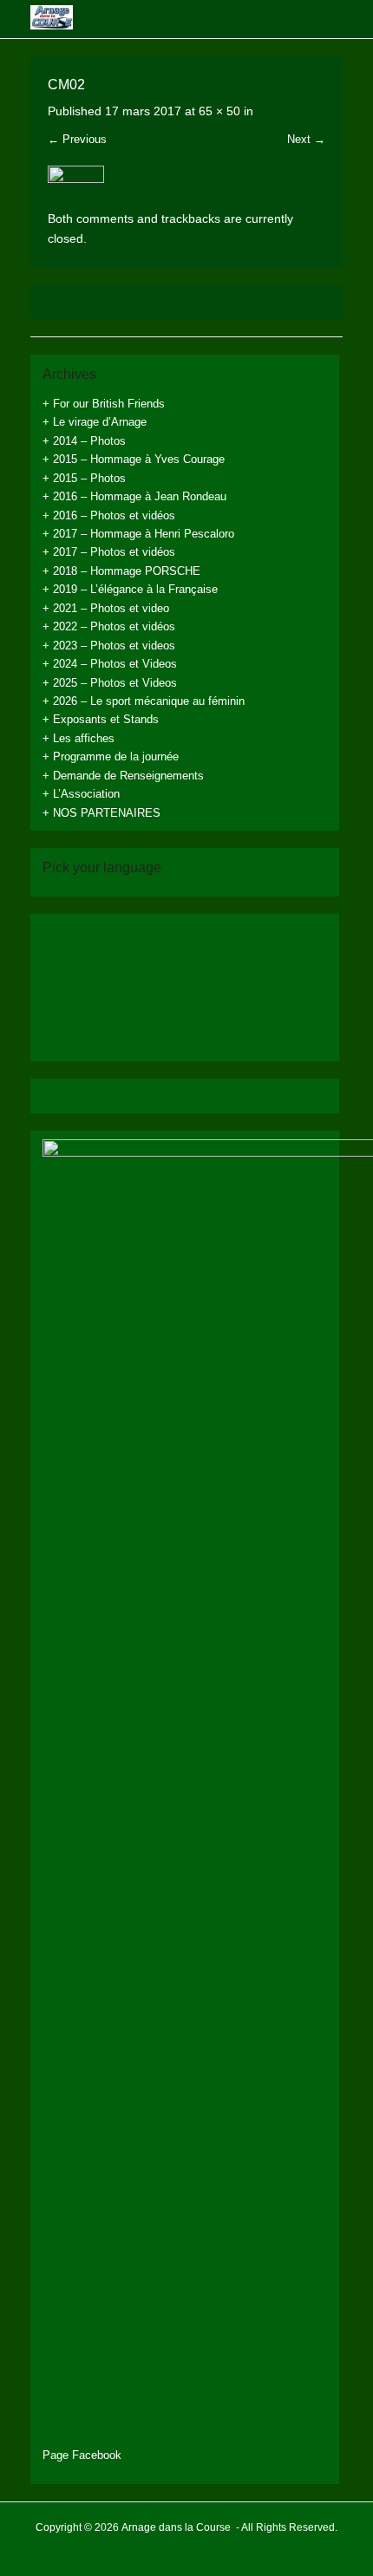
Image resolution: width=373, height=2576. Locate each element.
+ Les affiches (79, 738)
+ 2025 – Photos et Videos (110, 683)
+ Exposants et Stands (101, 719)
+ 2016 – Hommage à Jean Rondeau (134, 496)
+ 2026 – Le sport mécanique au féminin (144, 701)
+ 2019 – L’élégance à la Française (130, 589)
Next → (306, 139)
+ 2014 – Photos (84, 441)
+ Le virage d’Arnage (95, 422)
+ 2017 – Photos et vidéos (109, 552)
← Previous (77, 139)
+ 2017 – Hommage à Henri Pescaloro (138, 534)
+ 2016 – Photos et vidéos (109, 515)
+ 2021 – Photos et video (106, 608)
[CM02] (186, 187)
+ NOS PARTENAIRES (101, 813)
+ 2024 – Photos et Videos (110, 664)
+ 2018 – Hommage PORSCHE (121, 571)
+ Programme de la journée (111, 756)
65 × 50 (219, 111)
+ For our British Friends (104, 404)
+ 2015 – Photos (84, 478)
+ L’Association (81, 794)
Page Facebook (82, 2455)
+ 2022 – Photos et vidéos (109, 626)
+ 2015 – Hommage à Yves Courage (134, 459)
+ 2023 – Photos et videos (109, 646)
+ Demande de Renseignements (123, 776)
